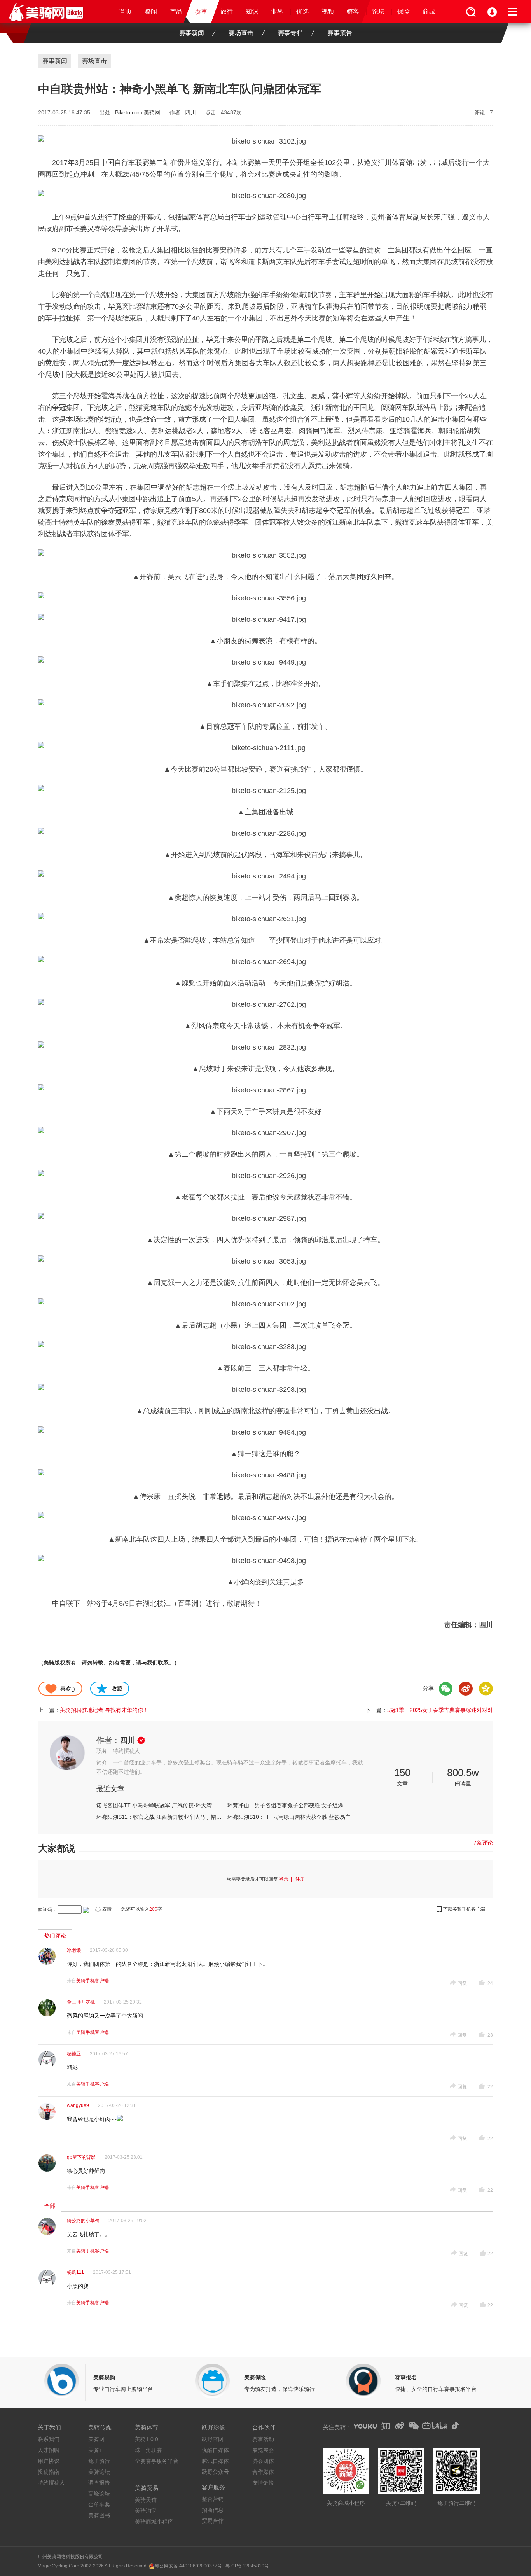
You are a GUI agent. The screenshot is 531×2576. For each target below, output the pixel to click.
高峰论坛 (99, 2494)
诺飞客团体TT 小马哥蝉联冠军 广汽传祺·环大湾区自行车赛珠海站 (159, 1805)
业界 (277, 11)
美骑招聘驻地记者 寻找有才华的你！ (104, 1710)
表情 (107, 1909)
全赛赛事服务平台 (157, 2461)
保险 (403, 11)
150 (402, 1773)
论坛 (378, 11)
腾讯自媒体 (215, 2461)
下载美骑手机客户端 (464, 1909)
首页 (126, 11)
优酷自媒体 (215, 2450)
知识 (252, 11)
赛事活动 (263, 2439)
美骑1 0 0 (147, 2439)
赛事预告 (340, 33)
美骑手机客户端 (93, 1981)
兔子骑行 (99, 2461)
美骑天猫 (146, 2500)
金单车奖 (99, 2504)
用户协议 (49, 2461)
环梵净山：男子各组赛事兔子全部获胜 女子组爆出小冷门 (290, 1805)
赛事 (201, 11)
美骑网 (96, 2439)
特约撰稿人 (51, 2483)
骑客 (353, 11)
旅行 (227, 11)
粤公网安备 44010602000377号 (188, 2566)
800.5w (463, 1773)
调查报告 (99, 2483)
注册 (300, 1879)
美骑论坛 (99, 2472)
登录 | (287, 1879)
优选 (302, 11)
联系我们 (49, 2439)
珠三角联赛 (148, 2450)
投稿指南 (49, 2472)
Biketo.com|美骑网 (138, 112)
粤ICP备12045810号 (247, 2566)
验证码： (47, 1909)
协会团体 (263, 2461)
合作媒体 (263, 2472)
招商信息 (213, 2510)
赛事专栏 (290, 33)
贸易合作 (213, 2521)
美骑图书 (99, 2515)
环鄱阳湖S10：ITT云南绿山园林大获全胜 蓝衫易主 (289, 1817)
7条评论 (483, 1843)
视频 (328, 11)
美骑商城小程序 (154, 2522)
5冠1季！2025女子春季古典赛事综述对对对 (440, 1710)
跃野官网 (213, 2439)
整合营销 (213, 2499)
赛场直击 (241, 33)
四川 (190, 112)
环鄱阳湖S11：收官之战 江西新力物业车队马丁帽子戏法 (159, 1817)
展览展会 (263, 2450)
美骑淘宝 (146, 2511)
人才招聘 (49, 2450)
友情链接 (263, 2483)
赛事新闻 (192, 33)
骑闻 (151, 11)
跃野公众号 (215, 2472)
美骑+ (95, 2450)
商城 (429, 11)
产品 (176, 11)
